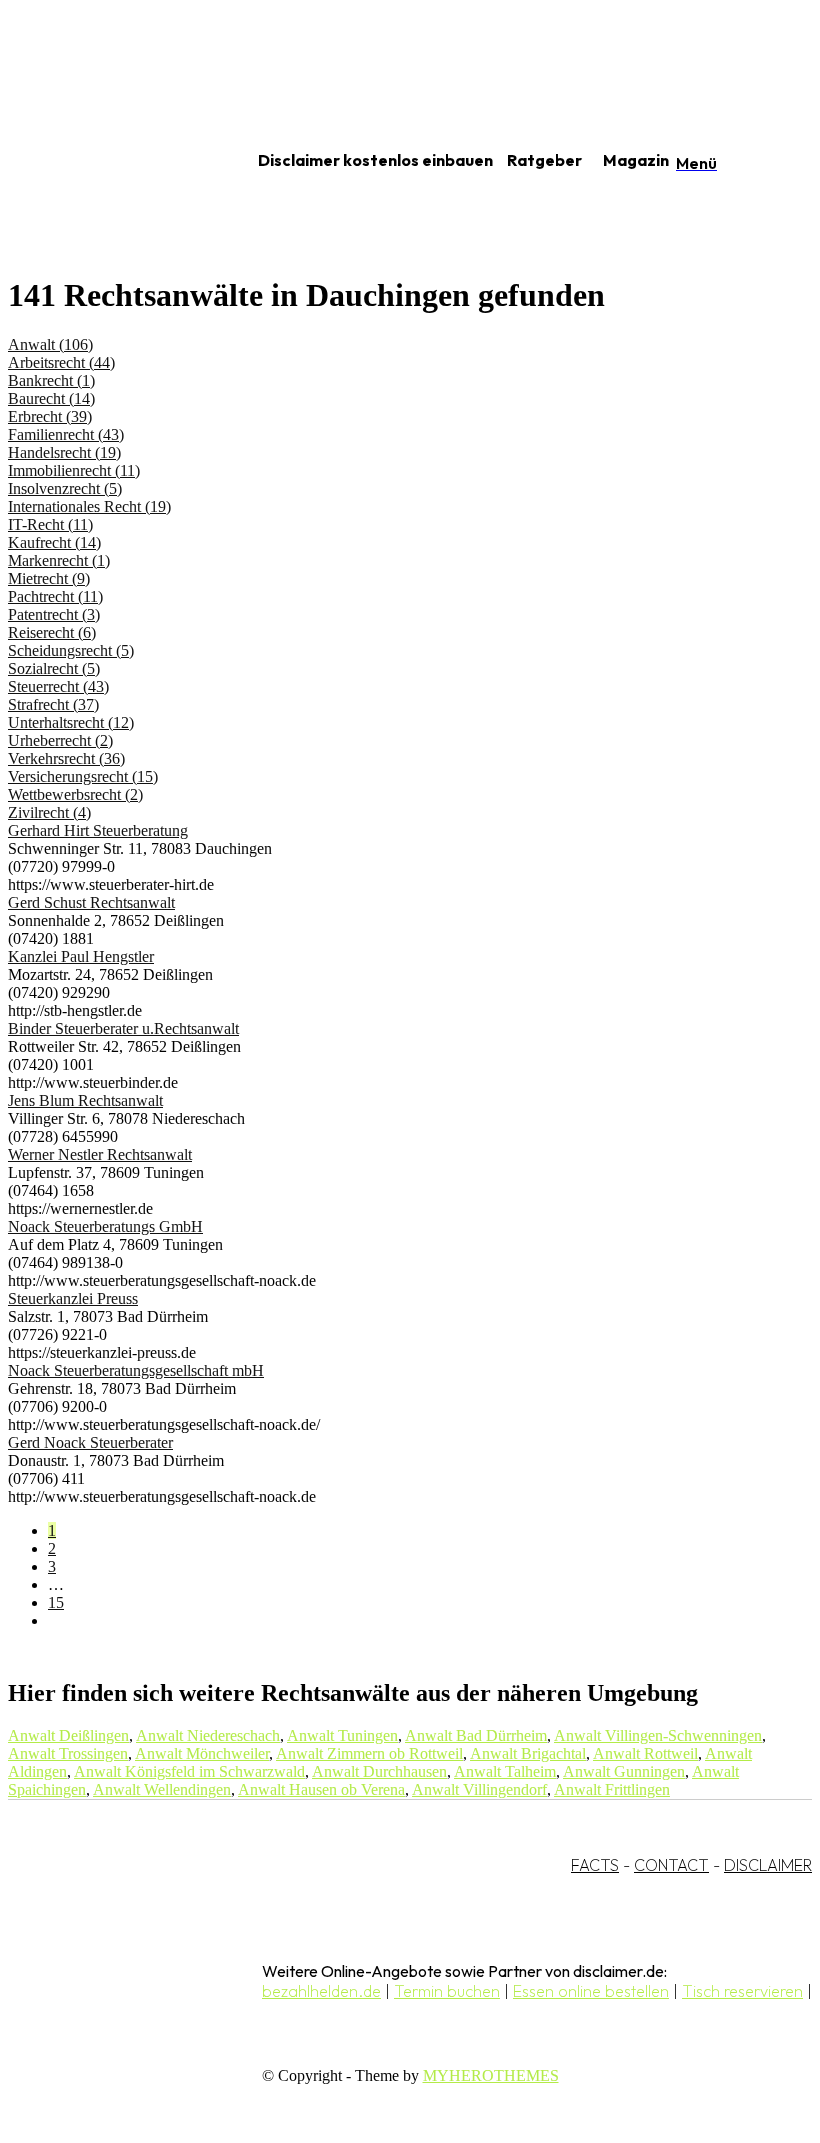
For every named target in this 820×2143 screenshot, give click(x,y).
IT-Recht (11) (50, 524)
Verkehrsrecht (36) (66, 758)
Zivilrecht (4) (49, 812)
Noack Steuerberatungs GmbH (105, 1226)
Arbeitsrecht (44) (61, 362)
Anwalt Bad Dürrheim (476, 1735)
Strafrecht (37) (53, 704)
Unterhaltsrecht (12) (71, 722)
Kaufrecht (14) (54, 542)
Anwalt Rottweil (645, 1753)
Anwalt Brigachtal (528, 1753)
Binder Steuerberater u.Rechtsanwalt (123, 1028)
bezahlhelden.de (321, 1991)
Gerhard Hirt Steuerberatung (98, 830)
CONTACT (671, 1865)
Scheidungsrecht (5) (71, 650)
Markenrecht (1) (59, 560)
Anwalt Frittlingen (612, 1789)
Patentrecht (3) (54, 614)
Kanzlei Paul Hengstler (81, 956)
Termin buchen (447, 1991)
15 (56, 1602)
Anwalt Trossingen (68, 1753)
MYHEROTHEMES (491, 2075)
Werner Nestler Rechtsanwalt (100, 1154)
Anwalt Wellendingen (162, 1789)
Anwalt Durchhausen (379, 1771)
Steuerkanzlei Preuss (73, 1298)
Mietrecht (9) (49, 578)
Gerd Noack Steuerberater (90, 1442)
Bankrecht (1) (51, 380)
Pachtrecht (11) (55, 596)
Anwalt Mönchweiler (202, 1753)
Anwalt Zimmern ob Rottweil (369, 1753)
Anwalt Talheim (505, 1771)
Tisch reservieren (742, 1991)
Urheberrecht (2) (60, 740)
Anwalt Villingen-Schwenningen (658, 1735)
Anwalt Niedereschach (208, 1735)
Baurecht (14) (51, 398)
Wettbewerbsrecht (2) (75, 794)
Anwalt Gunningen (624, 1771)
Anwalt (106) (50, 344)
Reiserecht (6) (52, 632)
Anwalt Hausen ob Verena (321, 1789)
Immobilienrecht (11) (74, 470)
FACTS (595, 1865)
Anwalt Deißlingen (68, 1735)
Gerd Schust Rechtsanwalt (91, 902)
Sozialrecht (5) (54, 668)
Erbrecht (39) (50, 416)
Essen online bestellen (591, 1991)
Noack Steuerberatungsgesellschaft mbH (136, 1370)
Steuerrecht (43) (58, 686)
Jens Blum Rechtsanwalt (85, 1100)
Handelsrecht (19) (64, 452)
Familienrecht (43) (66, 434)
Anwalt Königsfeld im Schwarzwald (189, 1771)
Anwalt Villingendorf (479, 1789)
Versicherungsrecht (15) (83, 776)
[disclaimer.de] (108, 161)
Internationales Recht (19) (89, 506)
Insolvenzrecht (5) (65, 488)
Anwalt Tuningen (342, 1735)
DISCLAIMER (768, 1865)
